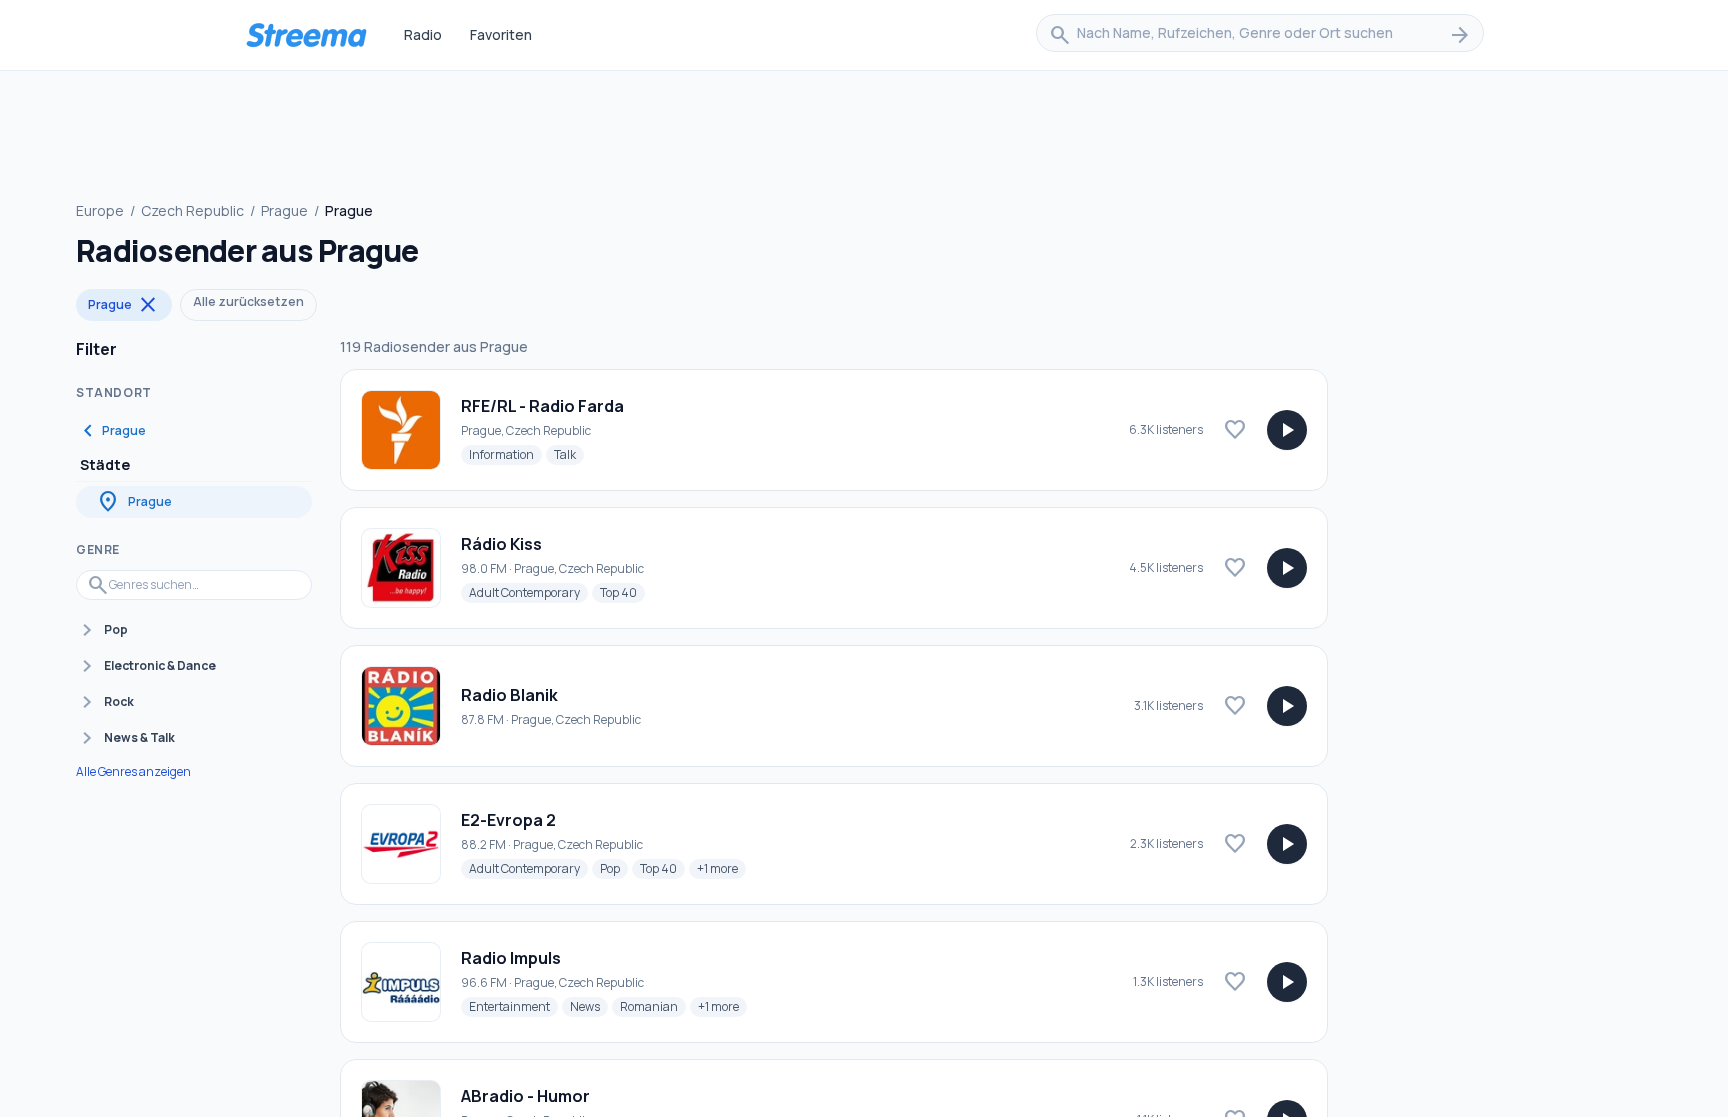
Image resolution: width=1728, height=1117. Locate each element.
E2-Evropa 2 (508, 820)
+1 (721, 868)
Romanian (653, 1006)
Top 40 (622, 592)
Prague (284, 210)
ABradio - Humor (525, 1096)
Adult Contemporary (528, 592)
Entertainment (513, 1006)
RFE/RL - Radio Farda (542, 406)
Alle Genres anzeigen (133, 772)
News (589, 1006)
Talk (569, 454)
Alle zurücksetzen (248, 301)
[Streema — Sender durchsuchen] (306, 35)
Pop (614, 868)
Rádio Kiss (501, 544)
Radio (423, 34)
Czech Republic (192, 210)
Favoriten (501, 34)
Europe (100, 210)
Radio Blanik (509, 695)
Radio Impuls (511, 958)
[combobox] (1260, 35)
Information (505, 454)
